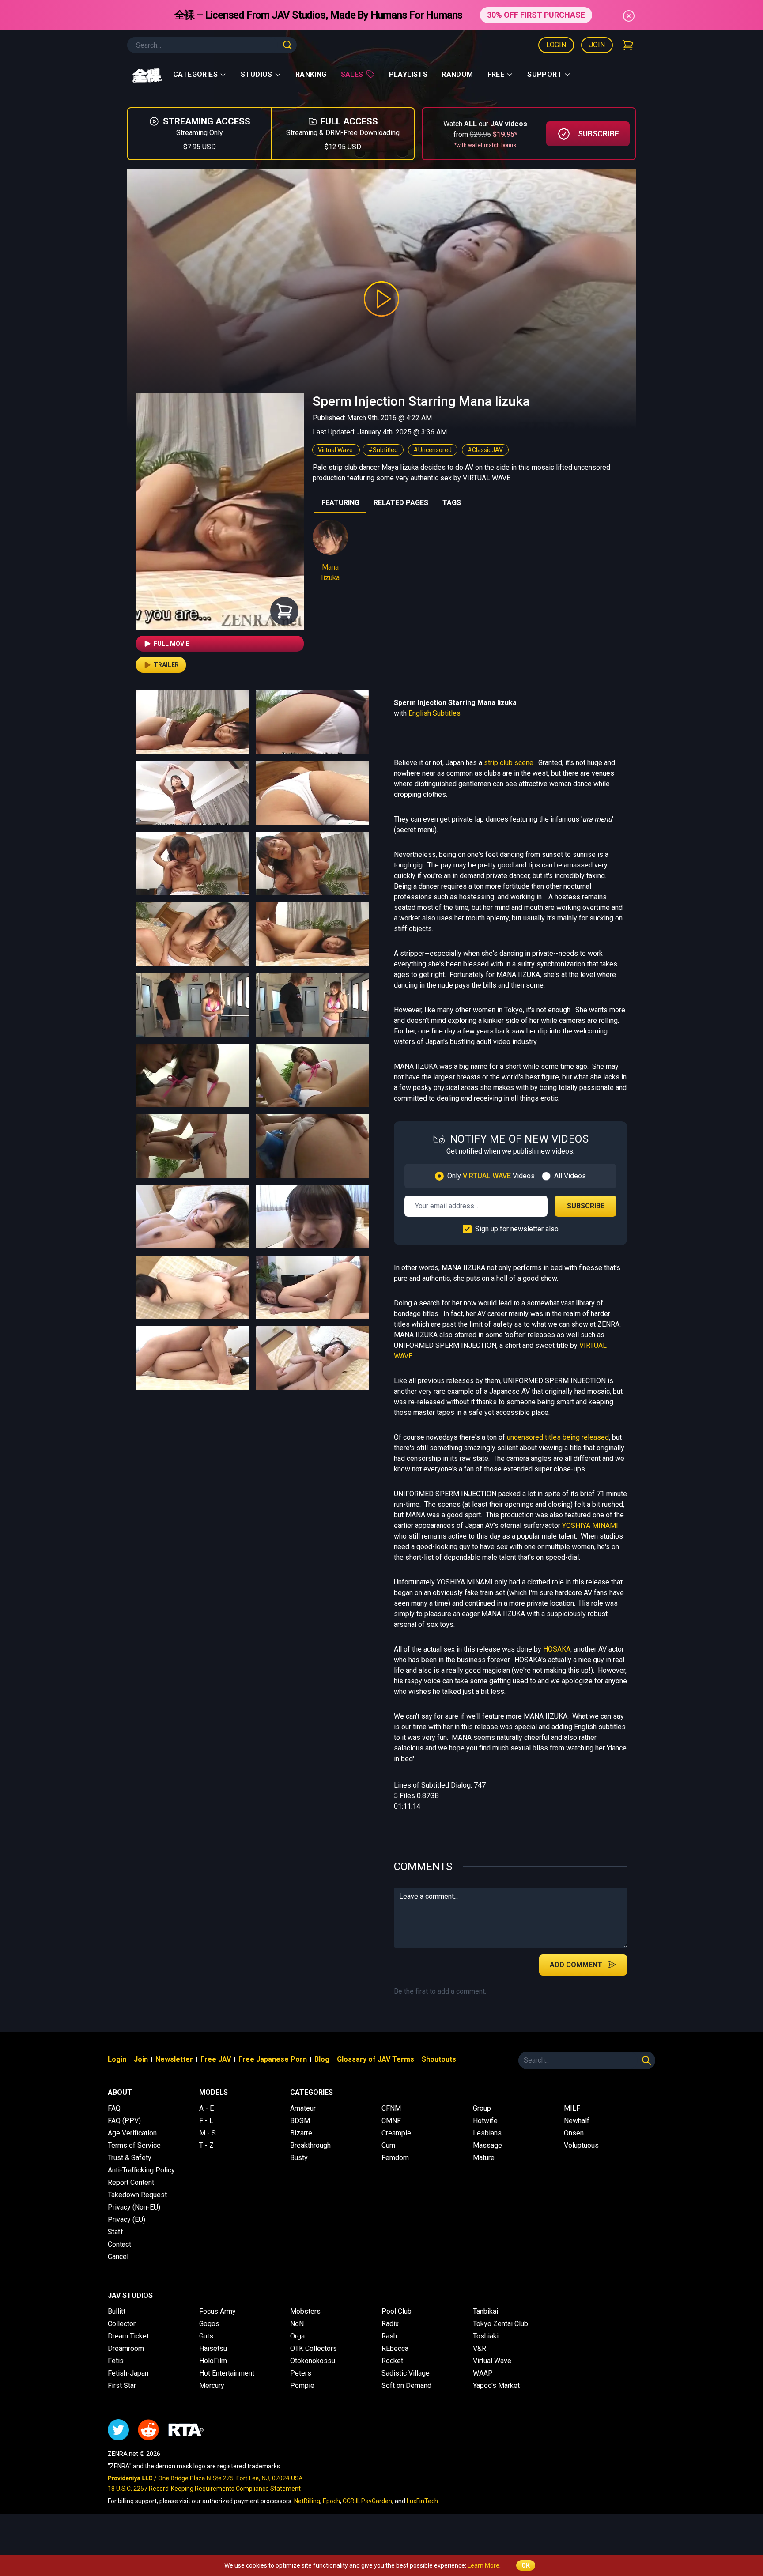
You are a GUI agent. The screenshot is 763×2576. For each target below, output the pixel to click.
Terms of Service (134, 2145)
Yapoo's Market (496, 2386)
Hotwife (485, 2121)
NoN (297, 2324)
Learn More (483, 2565)
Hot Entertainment (227, 2373)
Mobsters (305, 2311)
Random (457, 74)
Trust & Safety (130, 2158)
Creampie (396, 2133)
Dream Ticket (128, 2336)
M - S (208, 2133)
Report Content (131, 2182)
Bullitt (117, 2311)
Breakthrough (310, 2145)
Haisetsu (213, 2348)
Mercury (212, 2386)
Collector (122, 2324)
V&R (480, 2348)
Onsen (574, 2133)
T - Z (206, 2145)
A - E (206, 2108)
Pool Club (397, 2311)
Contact (119, 2244)
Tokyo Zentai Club (500, 2324)
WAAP (483, 2373)
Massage (487, 2145)
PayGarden (377, 2501)
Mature (484, 2158)
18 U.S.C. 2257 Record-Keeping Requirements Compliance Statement (204, 2489)
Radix (390, 2324)
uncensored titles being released (558, 1437)
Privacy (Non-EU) (134, 2207)
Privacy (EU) (127, 2220)
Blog (322, 2059)
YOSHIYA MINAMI (590, 1526)
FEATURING (340, 503)
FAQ (114, 2108)
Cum (388, 2145)
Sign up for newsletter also (517, 1229)
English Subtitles (434, 713)
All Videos (570, 1176)
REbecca (395, 2348)
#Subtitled (383, 450)
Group (482, 2108)
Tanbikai (485, 2311)
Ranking (311, 74)
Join (597, 45)
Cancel (118, 2257)
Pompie (302, 2386)
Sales (352, 74)
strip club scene (509, 763)
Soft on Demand (406, 2386)
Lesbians (487, 2133)
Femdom (395, 2158)
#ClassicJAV (485, 450)
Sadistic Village (406, 2373)
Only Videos (491, 1176)
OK (526, 2565)
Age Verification (132, 2133)
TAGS (452, 503)
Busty (299, 2158)
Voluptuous (581, 2145)
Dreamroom (126, 2348)
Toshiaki (486, 2336)
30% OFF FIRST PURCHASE (536, 15)
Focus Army (217, 2311)
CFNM (391, 2108)
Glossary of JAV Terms (376, 2059)
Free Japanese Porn (273, 2059)
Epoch (331, 2501)
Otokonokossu (313, 2361)
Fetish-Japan (128, 2373)
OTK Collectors (314, 2348)
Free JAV (216, 2059)
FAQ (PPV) (124, 2121)
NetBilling (307, 2501)
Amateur (303, 2108)
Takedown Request (137, 2195)
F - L (206, 2121)
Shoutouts (439, 2059)
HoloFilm (213, 2361)
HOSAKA (557, 1649)
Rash (389, 2336)
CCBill (351, 2501)
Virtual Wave (336, 450)
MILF (572, 2108)
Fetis (116, 2361)
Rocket (392, 2361)
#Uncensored (433, 450)
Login (556, 45)
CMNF (391, 2121)
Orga (297, 2336)
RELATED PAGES (401, 503)
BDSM (300, 2121)
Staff (115, 2232)
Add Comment (576, 1965)
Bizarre (301, 2133)
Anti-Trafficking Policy (141, 2170)
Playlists (408, 74)
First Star (122, 2386)
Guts (206, 2336)
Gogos (209, 2324)
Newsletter (174, 2059)
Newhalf (577, 2121)
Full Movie (172, 644)
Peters (301, 2373)
